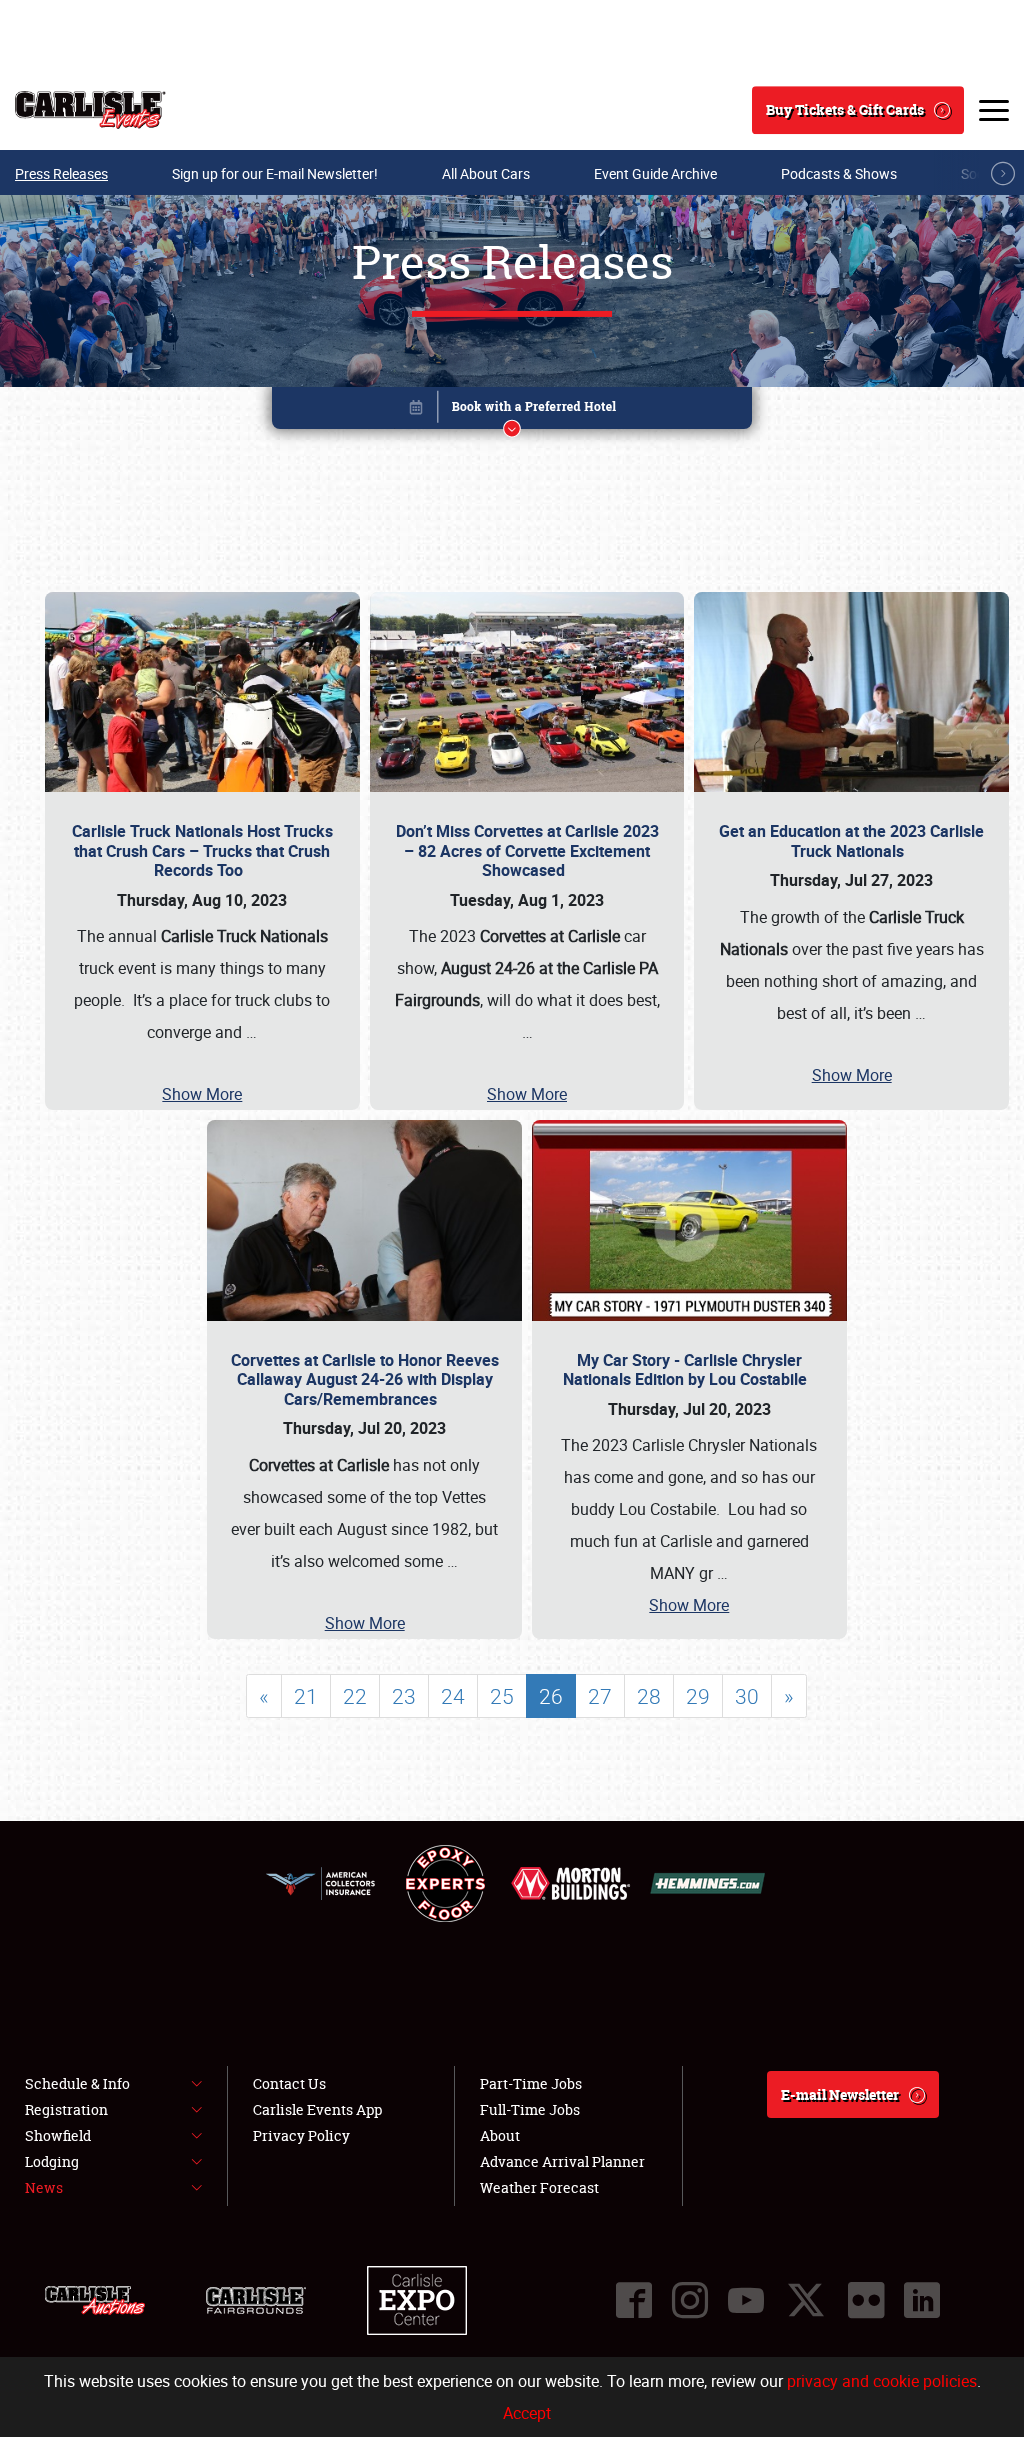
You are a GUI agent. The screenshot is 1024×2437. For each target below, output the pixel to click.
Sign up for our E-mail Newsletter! (275, 173)
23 (404, 1696)
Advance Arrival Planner (562, 2161)
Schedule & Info (77, 2083)
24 (453, 1696)
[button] (512, 411)
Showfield (58, 2135)
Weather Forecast (539, 2187)
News (44, 2187)
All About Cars (486, 173)
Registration (66, 2109)
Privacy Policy (301, 2135)
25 (502, 1696)
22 (355, 1696)
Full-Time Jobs (530, 2109)
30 (747, 1696)
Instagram (690, 2300)
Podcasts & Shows (839, 173)
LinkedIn (922, 2300)
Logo (90, 110)
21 (306, 1696)
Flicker (866, 2300)
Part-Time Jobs (531, 2083)
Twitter (806, 2300)
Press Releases (61, 173)
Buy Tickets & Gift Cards (845, 109)
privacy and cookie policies (882, 2381)
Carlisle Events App (317, 2109)
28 (649, 1696)
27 (600, 1696)
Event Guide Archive (655, 173)
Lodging (52, 2161)
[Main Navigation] (994, 110)
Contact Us (289, 2083)
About (500, 2135)
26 (551, 1696)
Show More (202, 1094)
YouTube (746, 2300)
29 (698, 1696)
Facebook (634, 2300)
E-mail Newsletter (840, 2094)
